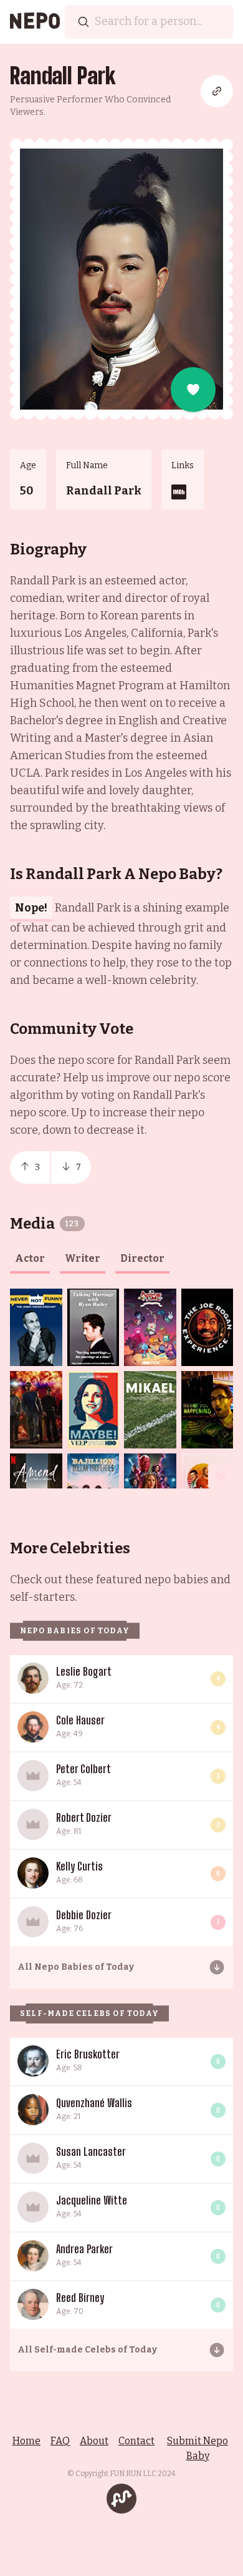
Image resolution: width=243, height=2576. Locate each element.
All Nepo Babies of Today (76, 1967)
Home (26, 2441)
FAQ (60, 2441)
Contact (136, 2441)
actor (30, 1258)
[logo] (35, 22)
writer (83, 1258)
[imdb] (179, 492)
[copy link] (217, 91)
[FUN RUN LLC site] (121, 2499)
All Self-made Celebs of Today (87, 2350)
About (94, 2441)
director (142, 1258)
